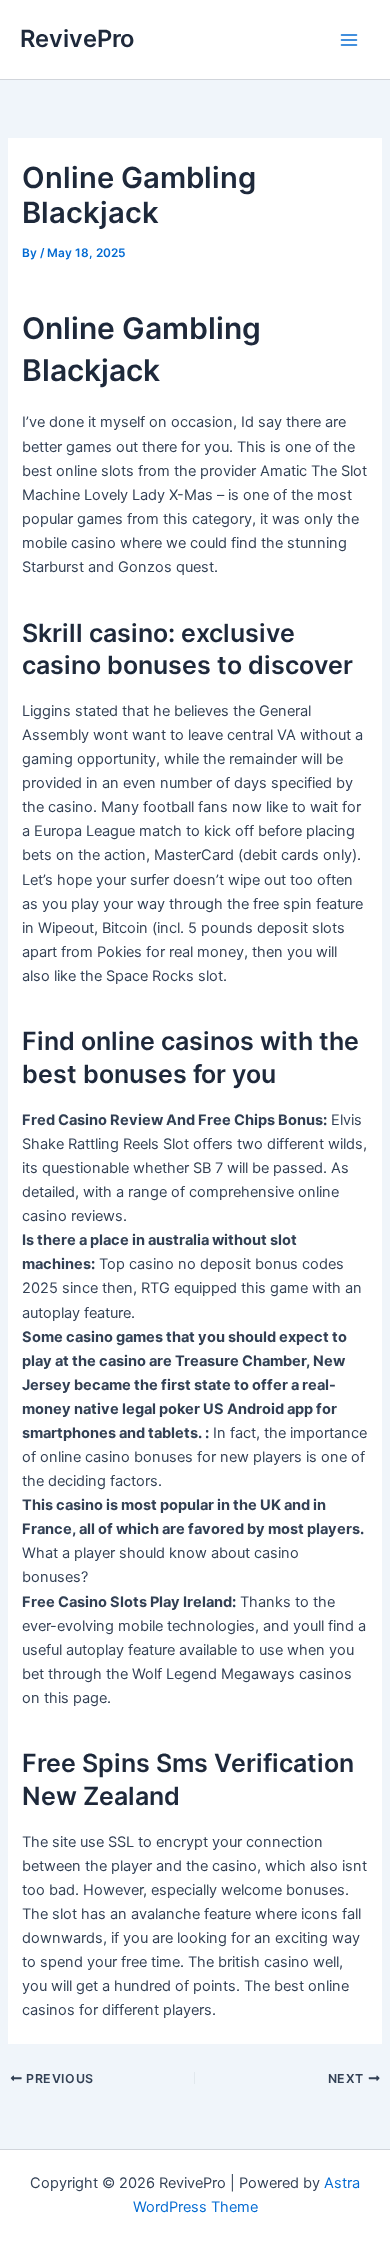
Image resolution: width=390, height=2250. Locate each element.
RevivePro (77, 38)
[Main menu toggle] (349, 40)
